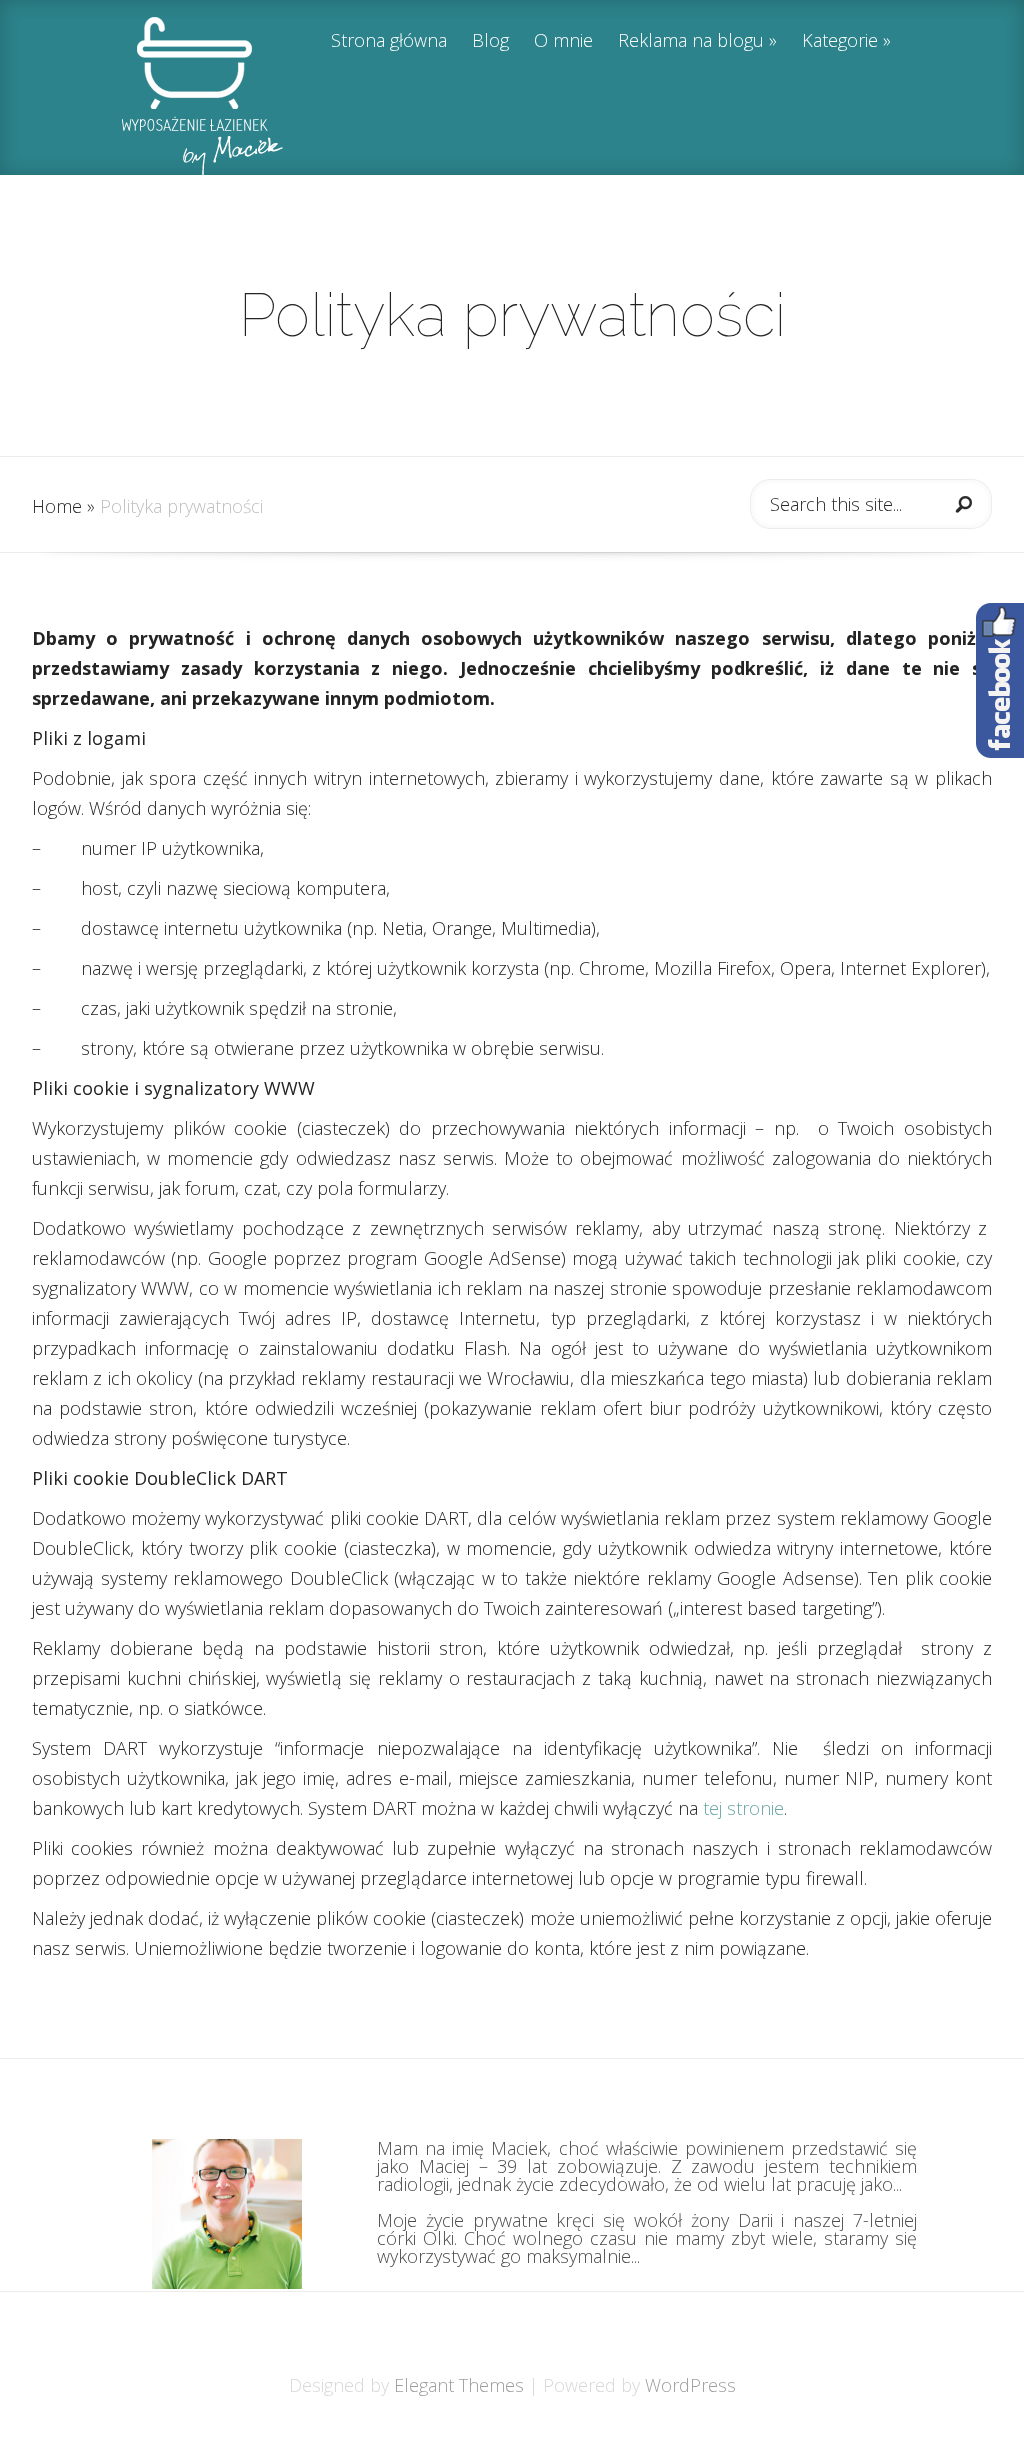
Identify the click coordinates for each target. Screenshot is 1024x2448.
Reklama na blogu (691, 41)
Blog (490, 41)
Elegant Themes (459, 2385)
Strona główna (389, 41)
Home (57, 506)
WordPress (690, 2385)
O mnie (563, 41)
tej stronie (743, 1808)
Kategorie (840, 41)
